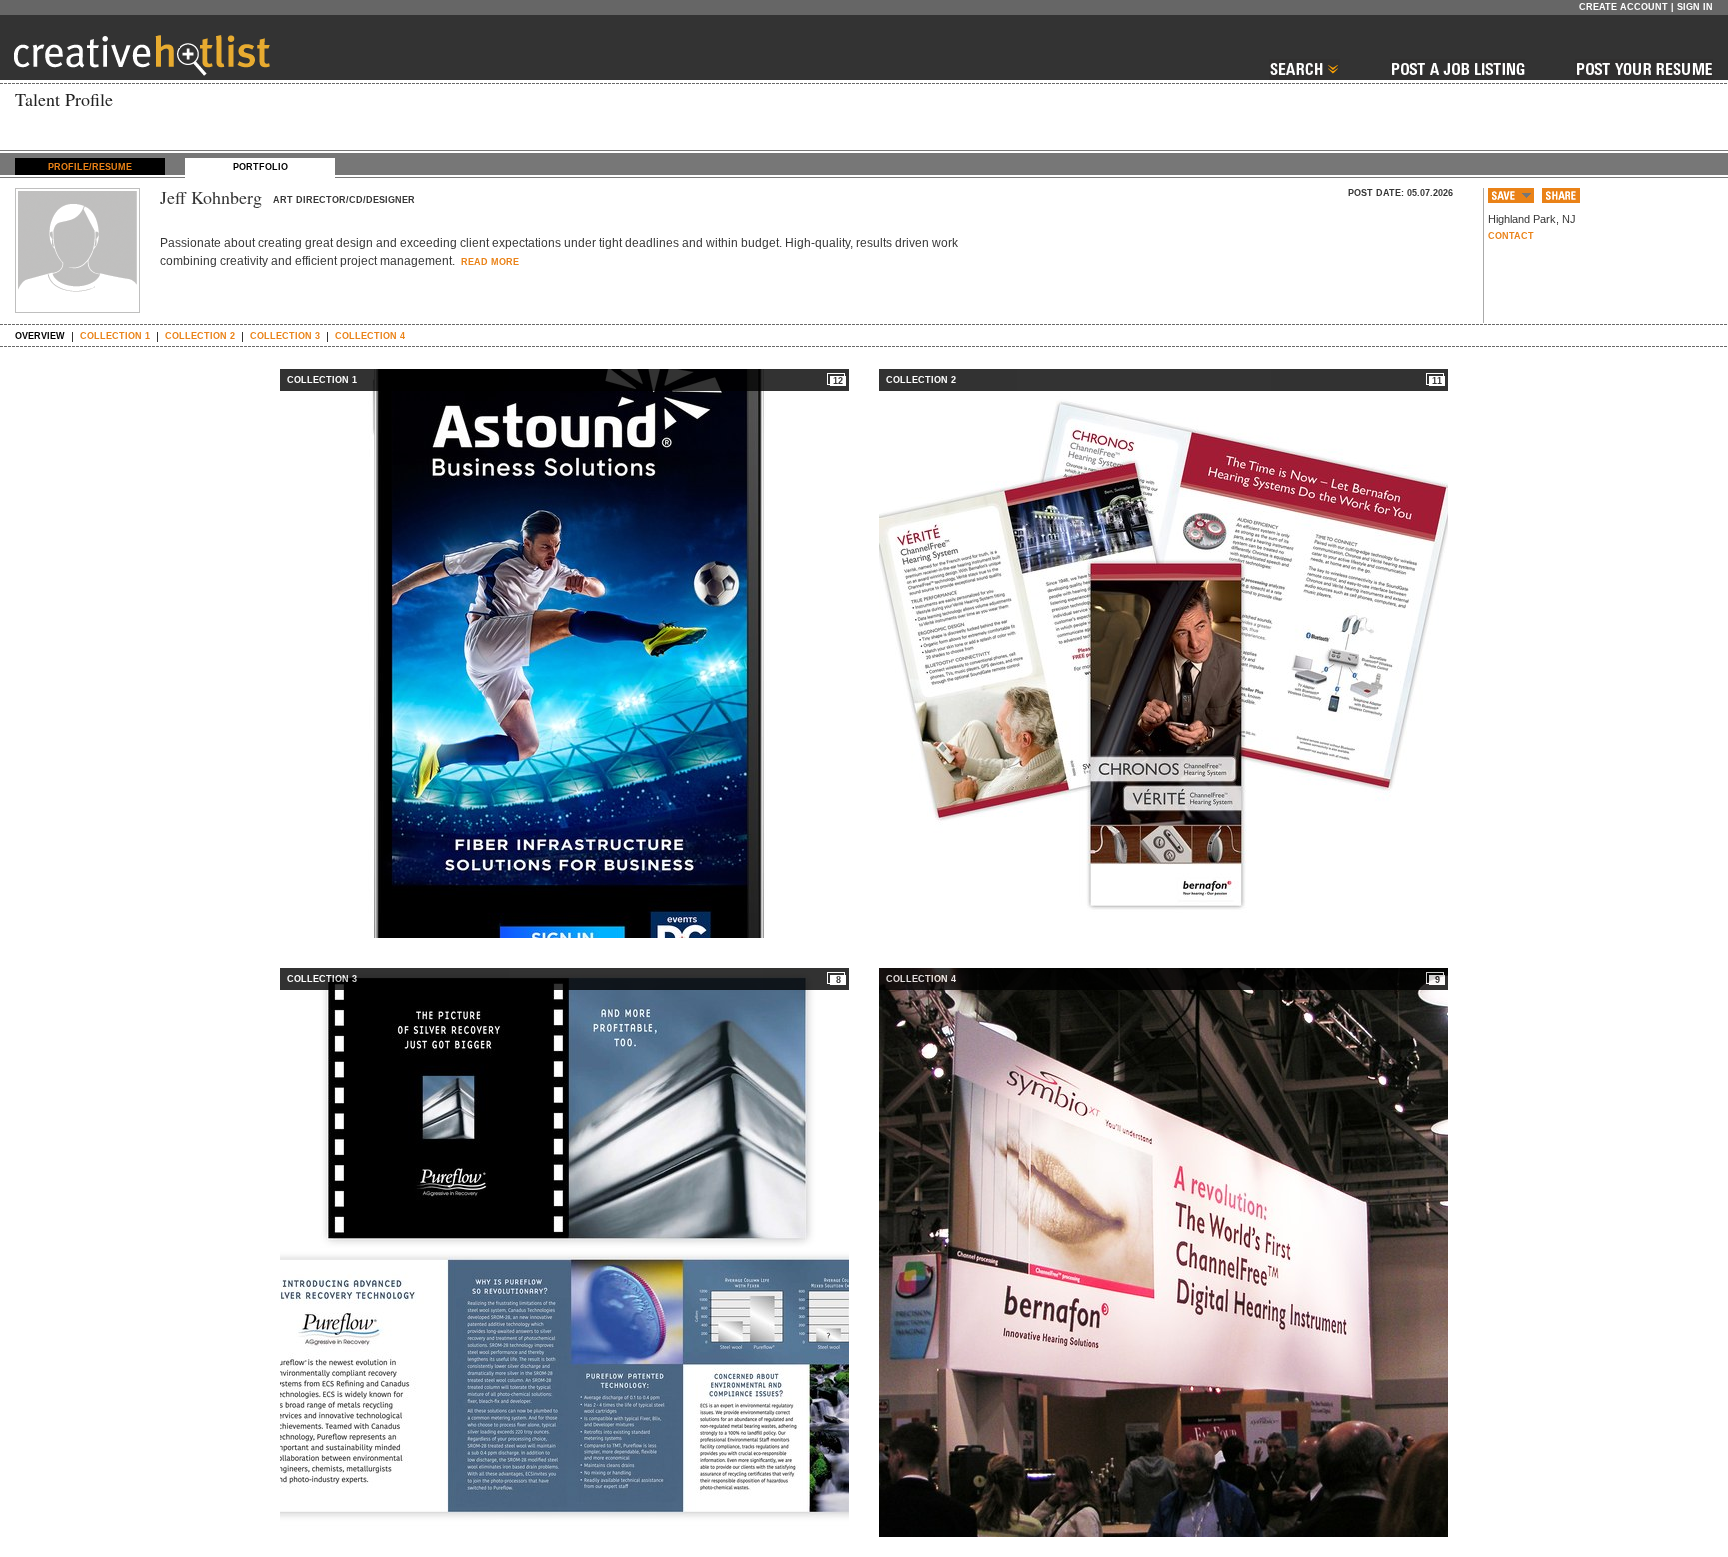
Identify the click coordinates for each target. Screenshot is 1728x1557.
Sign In (1695, 7)
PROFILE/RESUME (90, 167)
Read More (488, 262)
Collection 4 (370, 336)
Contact (1511, 236)
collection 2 (200, 336)
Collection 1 (115, 336)
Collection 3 (285, 336)
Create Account (1623, 7)
